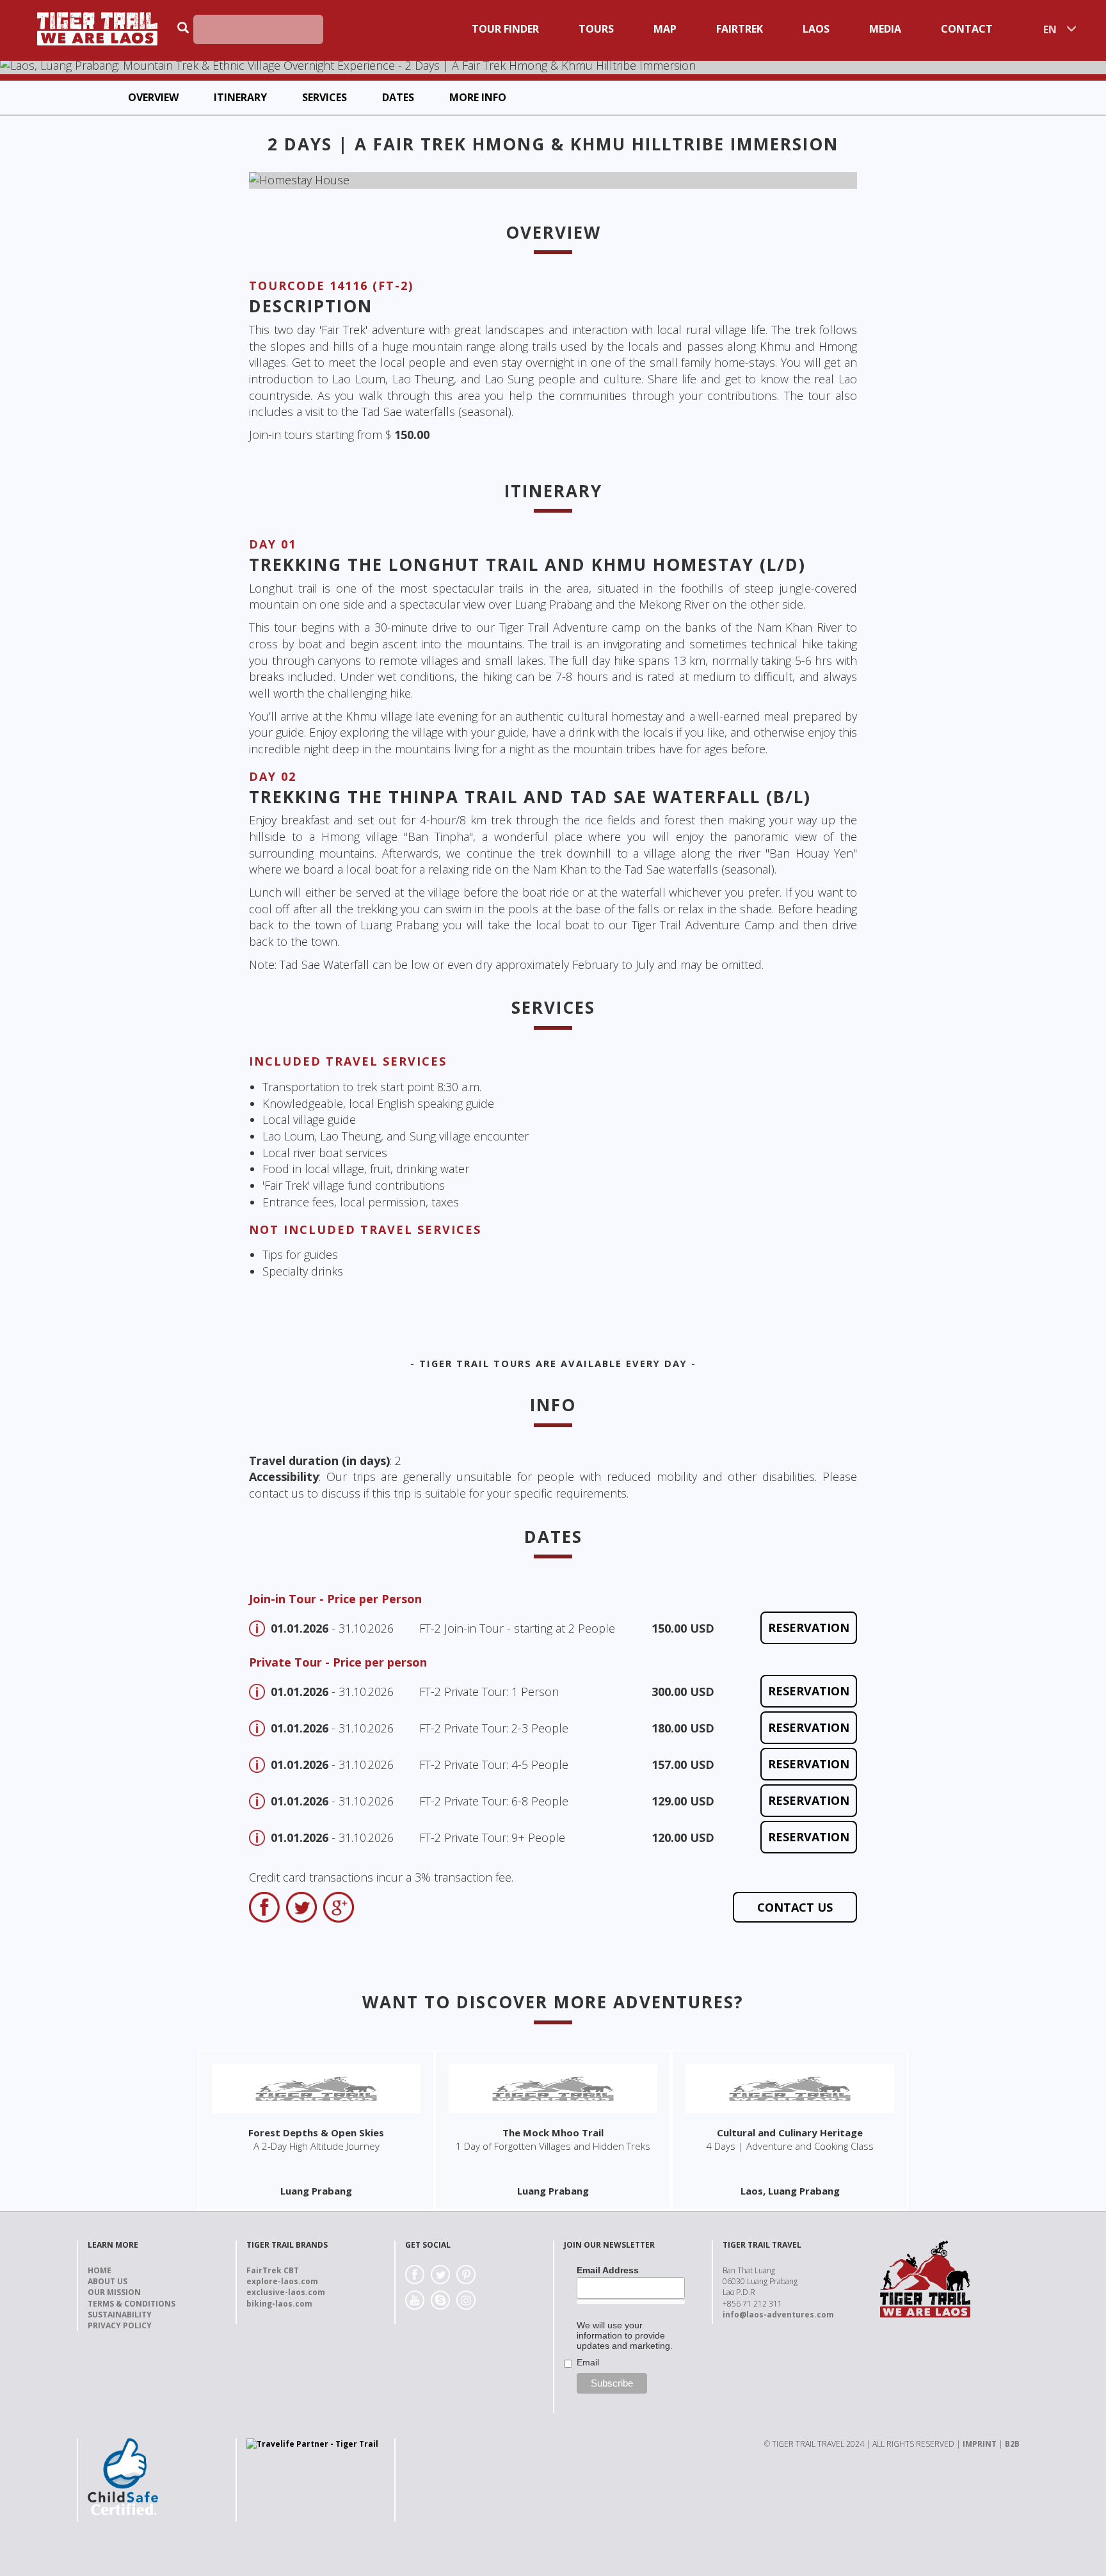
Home (100, 2270)
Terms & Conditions (132, 2304)
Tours (596, 29)
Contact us (795, 1907)
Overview (153, 97)
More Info (478, 97)
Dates (398, 97)
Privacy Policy (120, 2325)
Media (885, 29)
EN (1050, 29)
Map (665, 29)
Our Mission (114, 2292)
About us (108, 2281)
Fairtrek (740, 29)
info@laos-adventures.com (778, 2315)
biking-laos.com (279, 2304)
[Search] (337, 34)
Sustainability (120, 2315)
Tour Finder (505, 29)
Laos (816, 29)
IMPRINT (980, 2444)
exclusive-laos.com (286, 2292)
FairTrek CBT (273, 2270)
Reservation (809, 1628)
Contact (967, 29)
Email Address (608, 2270)
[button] (295, 180)
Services (325, 97)
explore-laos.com (282, 2281)
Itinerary (240, 97)
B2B (1012, 2444)
